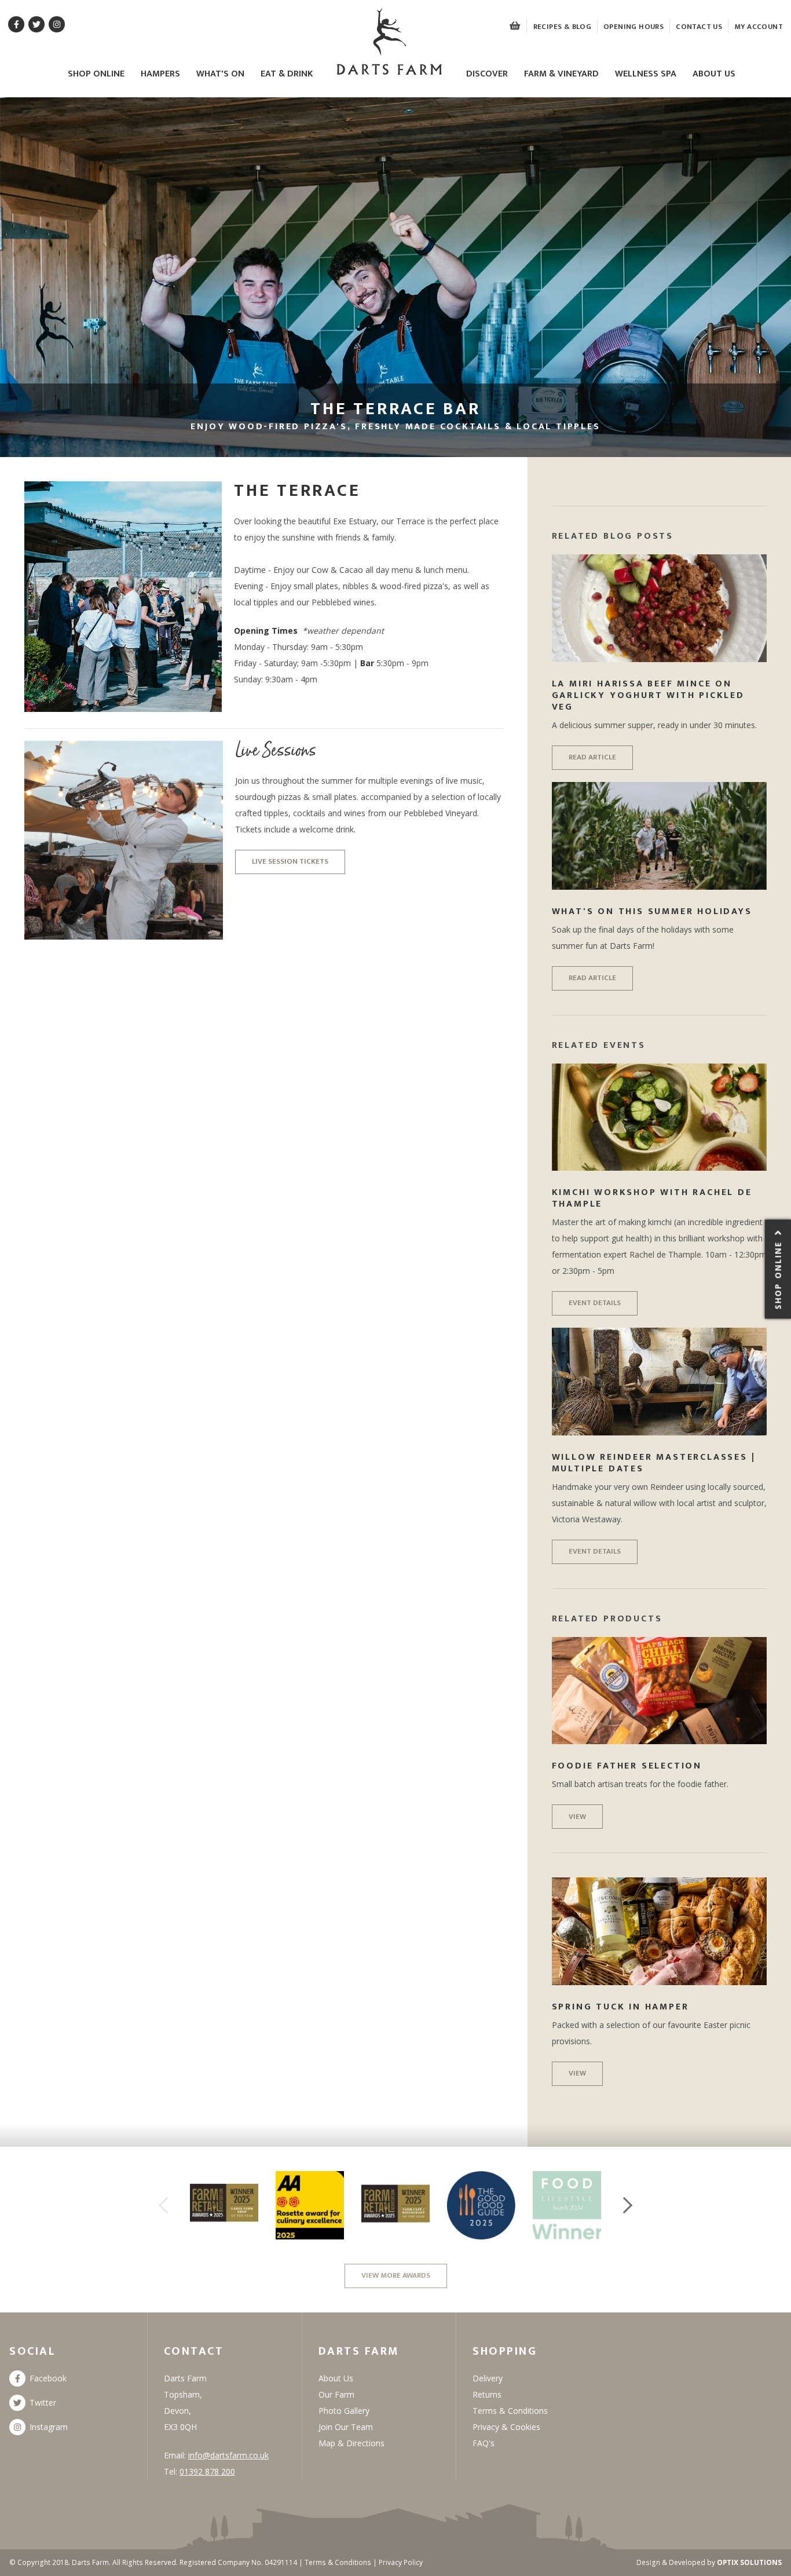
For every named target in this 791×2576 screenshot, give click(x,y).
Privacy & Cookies (506, 2427)
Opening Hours (633, 27)
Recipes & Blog (562, 27)
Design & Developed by (709, 2562)
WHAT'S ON (220, 74)
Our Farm (336, 2394)
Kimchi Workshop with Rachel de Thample (652, 1198)
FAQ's (484, 2443)
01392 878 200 (207, 2471)
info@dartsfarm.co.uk (228, 2455)
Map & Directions (351, 2443)
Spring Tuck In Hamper (620, 2007)
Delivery (488, 2378)
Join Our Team (346, 2427)
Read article (592, 757)
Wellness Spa (646, 74)
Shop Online (96, 74)
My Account (759, 27)
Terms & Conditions (510, 2411)
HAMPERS (160, 74)
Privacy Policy (401, 2562)
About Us (714, 74)
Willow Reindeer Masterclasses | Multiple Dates (654, 1463)
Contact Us (699, 27)
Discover (487, 74)
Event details (595, 1303)
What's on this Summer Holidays (652, 911)
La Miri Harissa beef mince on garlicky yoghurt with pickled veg (648, 695)
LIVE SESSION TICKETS (290, 861)
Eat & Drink (287, 74)
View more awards (396, 2275)
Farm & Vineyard (561, 74)
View (577, 1817)
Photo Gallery (344, 2411)
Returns (487, 2394)
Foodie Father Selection (627, 1766)
